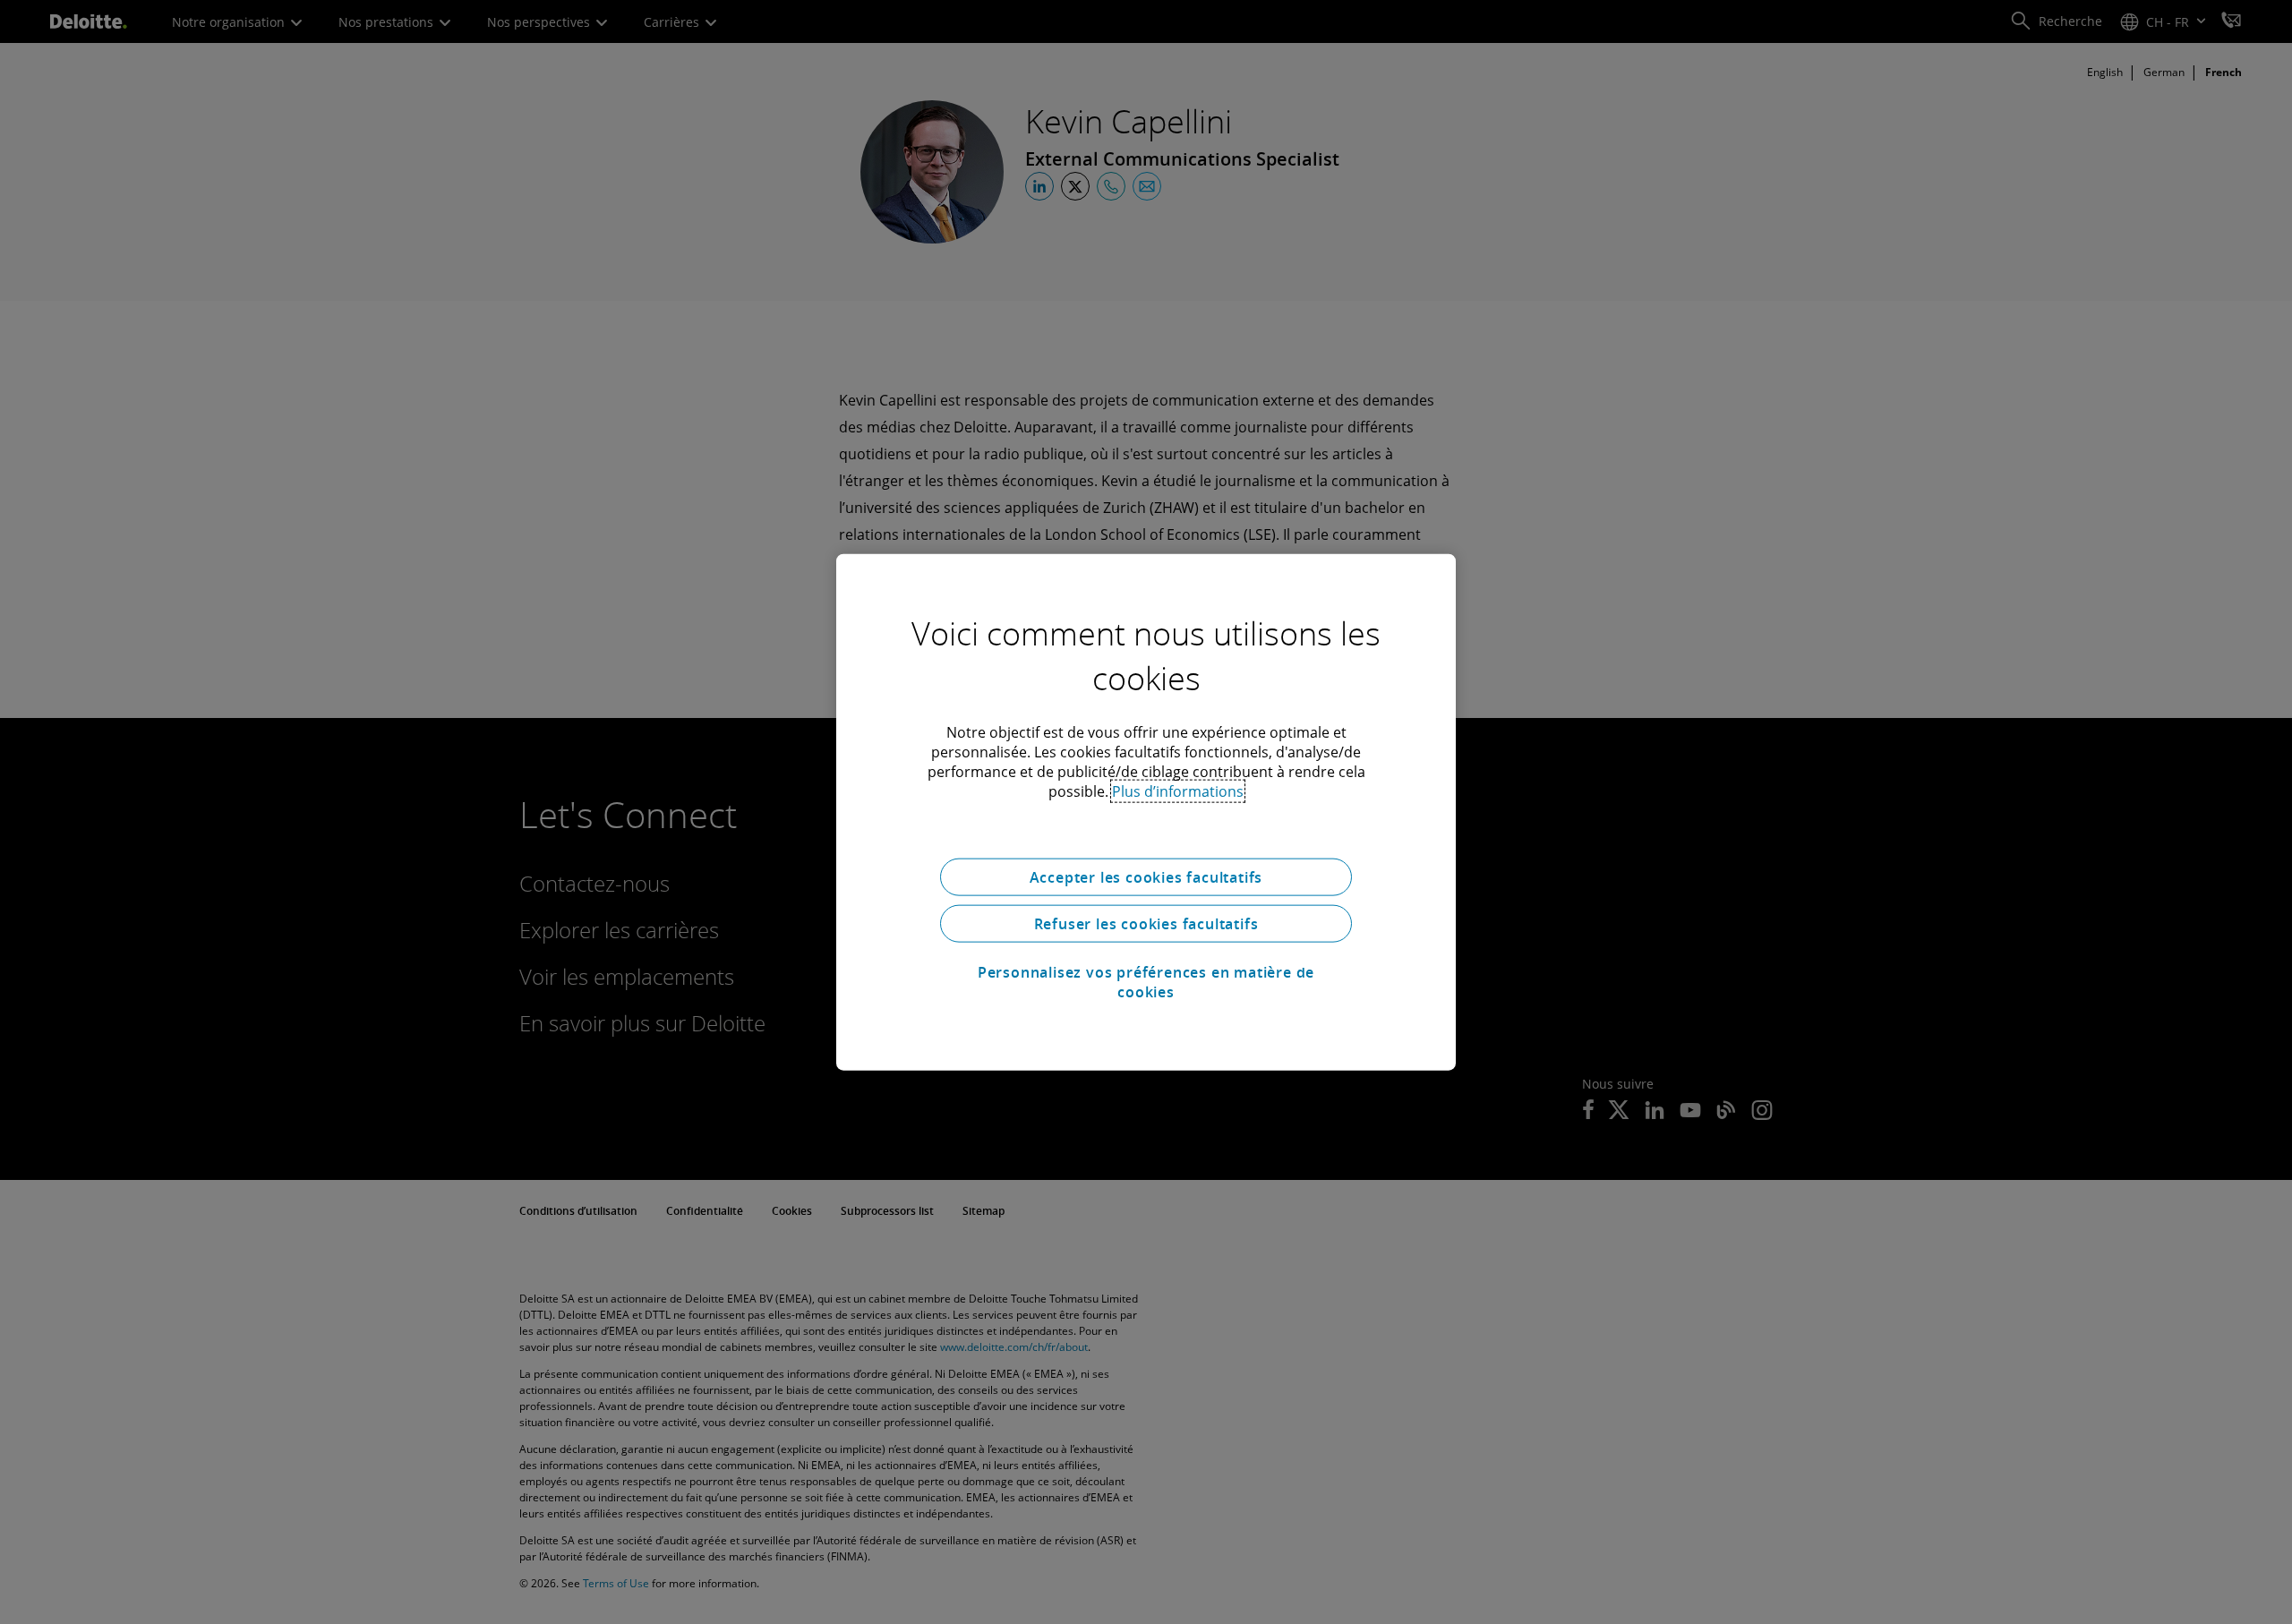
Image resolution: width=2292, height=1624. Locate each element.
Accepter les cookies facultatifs (1146, 877)
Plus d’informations (1178, 791)
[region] (1146, 812)
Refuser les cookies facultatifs (1146, 924)
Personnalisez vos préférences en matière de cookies (1146, 982)
